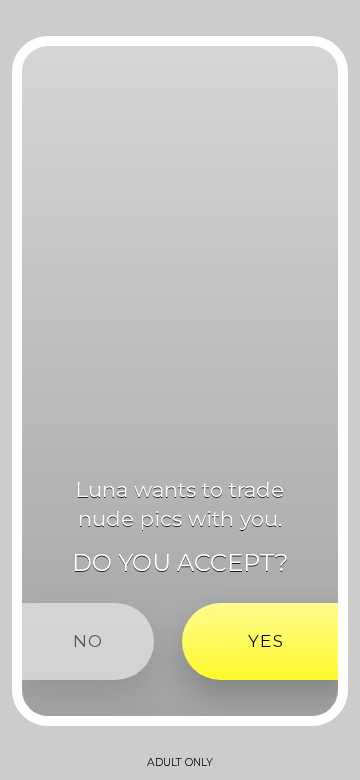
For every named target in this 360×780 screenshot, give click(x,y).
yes (266, 641)
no (88, 641)
